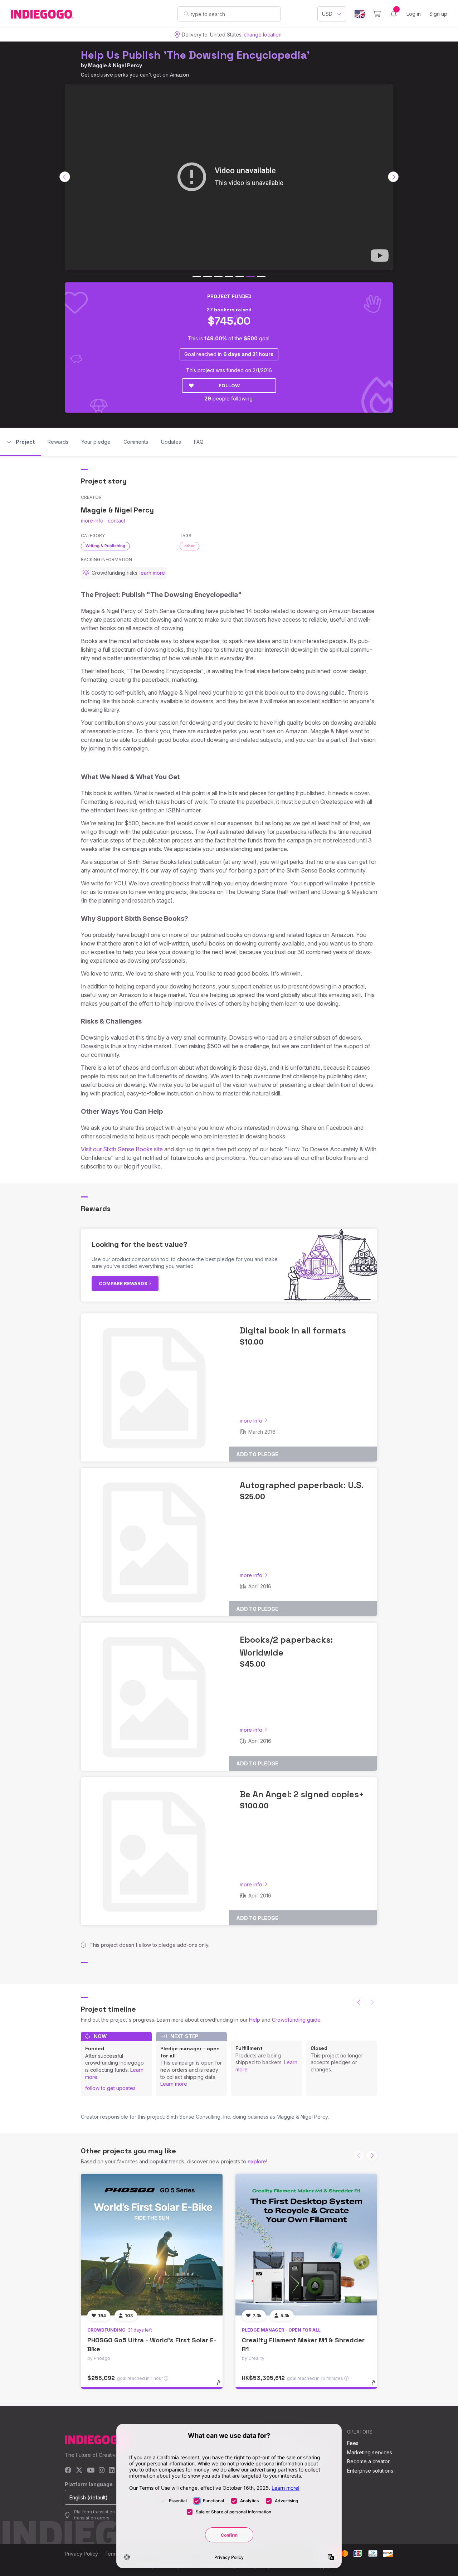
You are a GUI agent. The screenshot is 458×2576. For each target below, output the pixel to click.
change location (263, 35)
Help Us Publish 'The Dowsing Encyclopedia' (195, 55)
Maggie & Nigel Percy (115, 65)
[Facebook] (68, 2471)
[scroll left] (65, 177)
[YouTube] (91, 2471)
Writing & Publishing (105, 546)
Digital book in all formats (293, 1330)
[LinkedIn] (112, 2471)
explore (257, 2161)
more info (92, 521)
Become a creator (368, 2461)
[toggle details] (222, 2386)
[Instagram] (102, 2471)
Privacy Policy (81, 2554)
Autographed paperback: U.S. (302, 1485)
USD (327, 14)
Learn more (174, 2084)
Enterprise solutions (370, 2471)
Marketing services (370, 2452)
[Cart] (377, 14)
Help (255, 2020)
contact (116, 521)
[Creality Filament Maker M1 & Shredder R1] (306, 2245)
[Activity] (394, 14)
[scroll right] (393, 177)
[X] (79, 2471)
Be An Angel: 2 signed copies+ (302, 1794)
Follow (229, 385)
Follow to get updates (110, 2088)
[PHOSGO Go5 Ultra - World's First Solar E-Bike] (152, 2245)
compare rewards (124, 1283)
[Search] (186, 14)
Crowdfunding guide (296, 2020)
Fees (353, 2443)
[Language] (360, 14)
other (189, 546)
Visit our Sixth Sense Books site (122, 1149)
